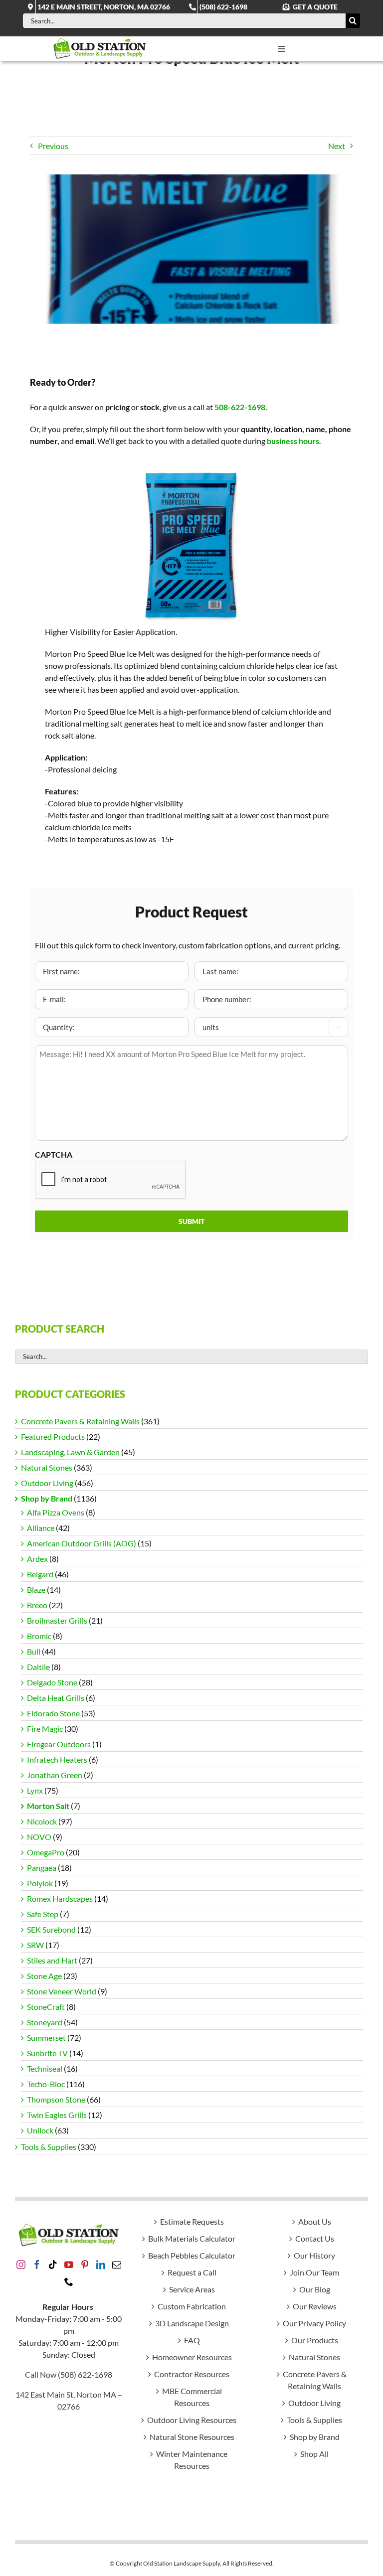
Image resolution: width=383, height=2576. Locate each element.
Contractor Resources (192, 2374)
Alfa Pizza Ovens (56, 1512)
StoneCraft (46, 2007)
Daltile (38, 1667)
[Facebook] (37, 2265)
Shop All (314, 2454)
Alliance (41, 1528)
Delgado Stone (52, 1682)
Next (337, 146)
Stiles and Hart (52, 1960)
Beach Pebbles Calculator (192, 2255)
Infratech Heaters (57, 1759)
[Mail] (117, 2265)
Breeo (37, 1605)
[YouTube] (69, 2265)
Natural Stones (47, 1467)
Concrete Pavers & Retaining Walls (80, 1421)
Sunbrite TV (47, 2053)
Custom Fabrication (192, 2306)
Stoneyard (45, 2022)
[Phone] (69, 2281)
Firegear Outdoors (59, 1744)
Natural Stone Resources (192, 2437)
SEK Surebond (51, 1929)
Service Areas (192, 2289)
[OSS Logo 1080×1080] (100, 40)
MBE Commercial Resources (192, 2397)
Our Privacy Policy (314, 2323)
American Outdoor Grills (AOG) (82, 1543)
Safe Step (43, 1914)
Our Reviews (315, 2306)
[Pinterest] (85, 2265)
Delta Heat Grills (56, 1698)
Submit (191, 1221)
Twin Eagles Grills (57, 2115)
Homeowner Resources (192, 2357)
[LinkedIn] (101, 2265)
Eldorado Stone (53, 1713)
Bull (34, 1651)
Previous (53, 146)
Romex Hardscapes (60, 1898)
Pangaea (42, 1868)
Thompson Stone (56, 2099)
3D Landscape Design (192, 2323)
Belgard (40, 1574)
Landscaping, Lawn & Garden (70, 1452)
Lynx (35, 1790)
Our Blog (315, 2289)
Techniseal (45, 2068)
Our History (314, 2255)
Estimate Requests (192, 2221)
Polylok (40, 1883)
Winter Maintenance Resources (192, 2460)
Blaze (36, 1590)
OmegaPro (46, 1852)
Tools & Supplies (49, 2147)
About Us (315, 2221)
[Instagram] (21, 2265)
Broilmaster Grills (57, 1620)
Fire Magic (45, 1729)
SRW (35, 1945)
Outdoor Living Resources (192, 2420)
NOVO (39, 1837)
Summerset (46, 2038)
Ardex (37, 1559)
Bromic (39, 1636)
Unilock (40, 2130)
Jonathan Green (55, 1775)
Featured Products (53, 1437)
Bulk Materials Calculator (192, 2238)
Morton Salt (48, 1806)
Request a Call (192, 2272)
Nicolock (42, 1821)
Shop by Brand (47, 1498)
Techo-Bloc (46, 2084)
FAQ (192, 2340)
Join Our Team (314, 2272)
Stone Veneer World (62, 1991)
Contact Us (315, 2238)
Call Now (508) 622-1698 (69, 2374)
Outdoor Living (47, 1483)
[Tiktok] (53, 2265)
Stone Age (44, 1976)
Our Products (315, 2340)
